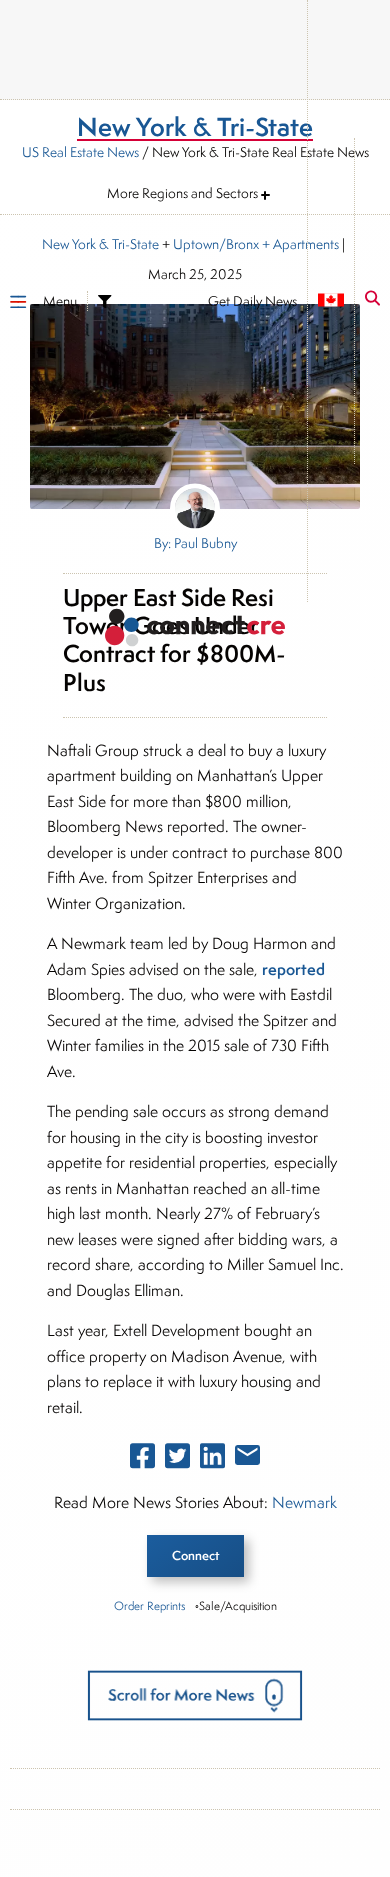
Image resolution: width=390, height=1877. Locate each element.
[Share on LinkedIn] (212, 1460)
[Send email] (247, 1459)
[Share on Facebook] (142, 1460)
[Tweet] (177, 1460)
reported (293, 969)
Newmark (304, 1502)
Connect (195, 1555)
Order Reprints (149, 1605)
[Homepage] (195, 630)
